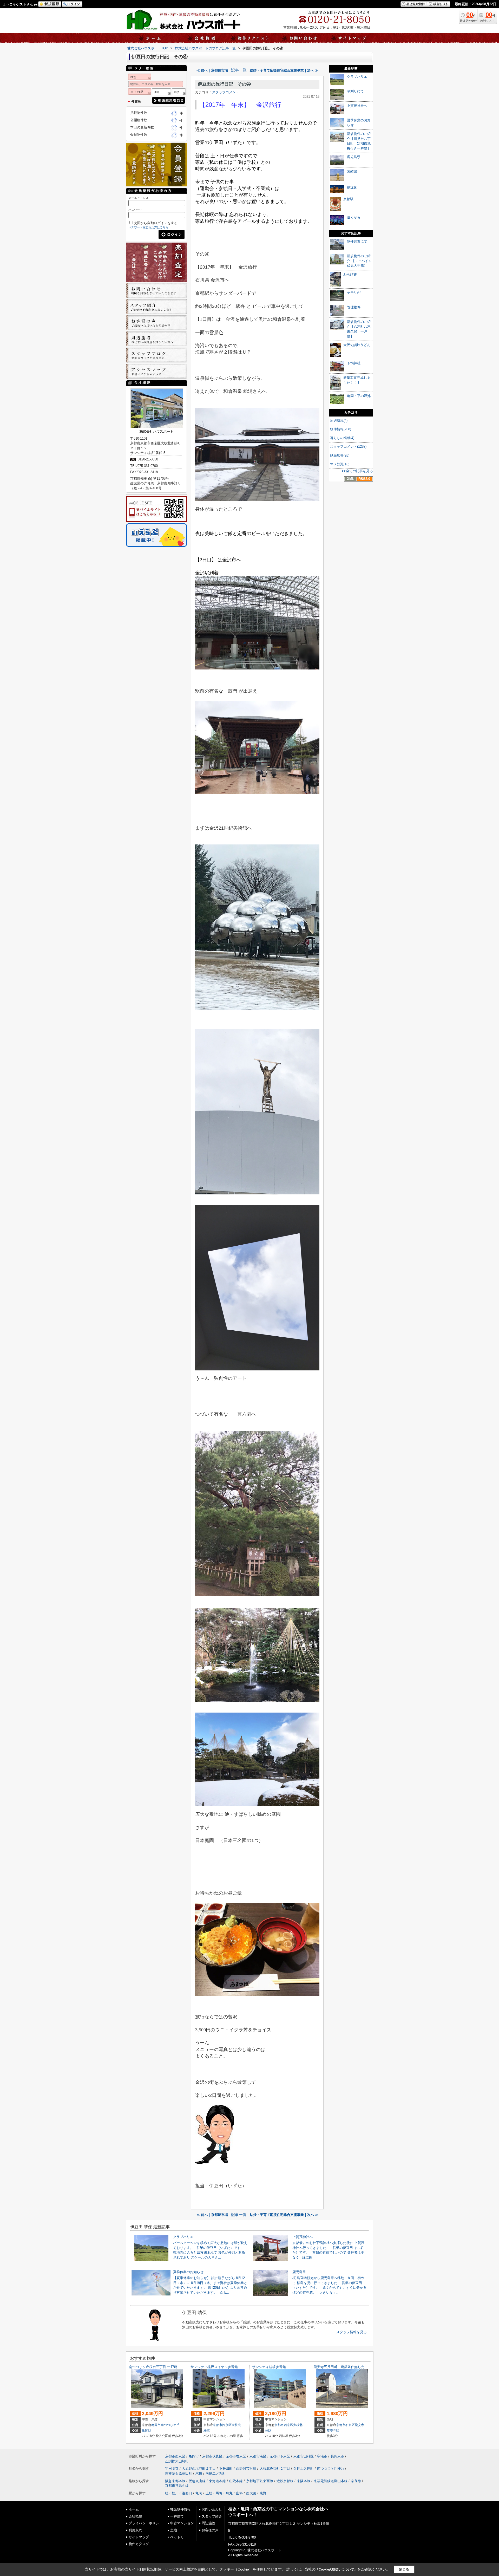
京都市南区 (258, 2456)
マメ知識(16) (340, 464)
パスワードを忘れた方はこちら (148, 227)
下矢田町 (226, 2468)
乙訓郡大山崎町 (177, 2461)
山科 (239, 2493)
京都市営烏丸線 (177, 2486)
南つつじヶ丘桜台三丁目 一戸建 (153, 2367)
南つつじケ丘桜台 (173, 2425)
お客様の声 (210, 2530)
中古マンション (182, 2523)
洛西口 (187, 2493)
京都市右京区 (345, 2425)
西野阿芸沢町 (246, 2468)
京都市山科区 (304, 2456)
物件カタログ (139, 2544)
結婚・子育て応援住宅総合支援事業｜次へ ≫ (284, 70)
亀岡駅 (147, 2431)
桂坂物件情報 (180, 2509)
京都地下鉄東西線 (260, 2481)
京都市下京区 (280, 2456)
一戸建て (177, 2516)
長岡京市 (337, 2456)
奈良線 (356, 2481)
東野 (263, 2493)
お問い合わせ (212, 2509)
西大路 (251, 2493)
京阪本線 (304, 2481)
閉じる (404, 2569)
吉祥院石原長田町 (179, 2473)
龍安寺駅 (333, 2431)
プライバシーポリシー (146, 2523)
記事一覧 (239, 70)
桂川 (175, 2493)
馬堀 (219, 2493)
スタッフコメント (226, 92)
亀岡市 (156, 2425)
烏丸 (229, 2493)
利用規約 (135, 2530)
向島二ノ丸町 (216, 2473)
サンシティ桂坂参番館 (269, 2367)
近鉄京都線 (285, 2481)
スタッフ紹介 (212, 2516)
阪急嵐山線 (197, 2481)
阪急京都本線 (175, 2481)
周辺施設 (208, 2523)
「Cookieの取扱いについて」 (336, 2570)
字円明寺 (172, 2468)
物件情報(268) (341, 429)
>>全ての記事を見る (357, 471)
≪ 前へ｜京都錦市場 (212, 70)
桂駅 (207, 2431)
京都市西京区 (222, 2425)
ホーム (134, 2509)
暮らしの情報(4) (342, 438)
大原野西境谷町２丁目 (199, 2468)
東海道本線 (217, 2481)
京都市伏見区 (212, 2456)
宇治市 (322, 2456)
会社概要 (135, 2516)
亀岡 (199, 2493)
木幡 (199, 2473)
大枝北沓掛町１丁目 (246, 2425)
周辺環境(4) (339, 421)
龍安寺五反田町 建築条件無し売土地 (342, 2367)
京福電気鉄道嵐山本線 (331, 2481)
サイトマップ (139, 2537)
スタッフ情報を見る (352, 2332)
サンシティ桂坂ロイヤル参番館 (214, 2367)
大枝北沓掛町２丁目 (307, 2425)
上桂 (209, 2493)
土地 (174, 2530)
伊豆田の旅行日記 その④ (224, 84)
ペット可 (177, 2537)
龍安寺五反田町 (366, 2425)
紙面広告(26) (340, 455)
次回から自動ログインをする (156, 223)
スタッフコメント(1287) (348, 447)
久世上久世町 (304, 2468)
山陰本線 (236, 2481)
